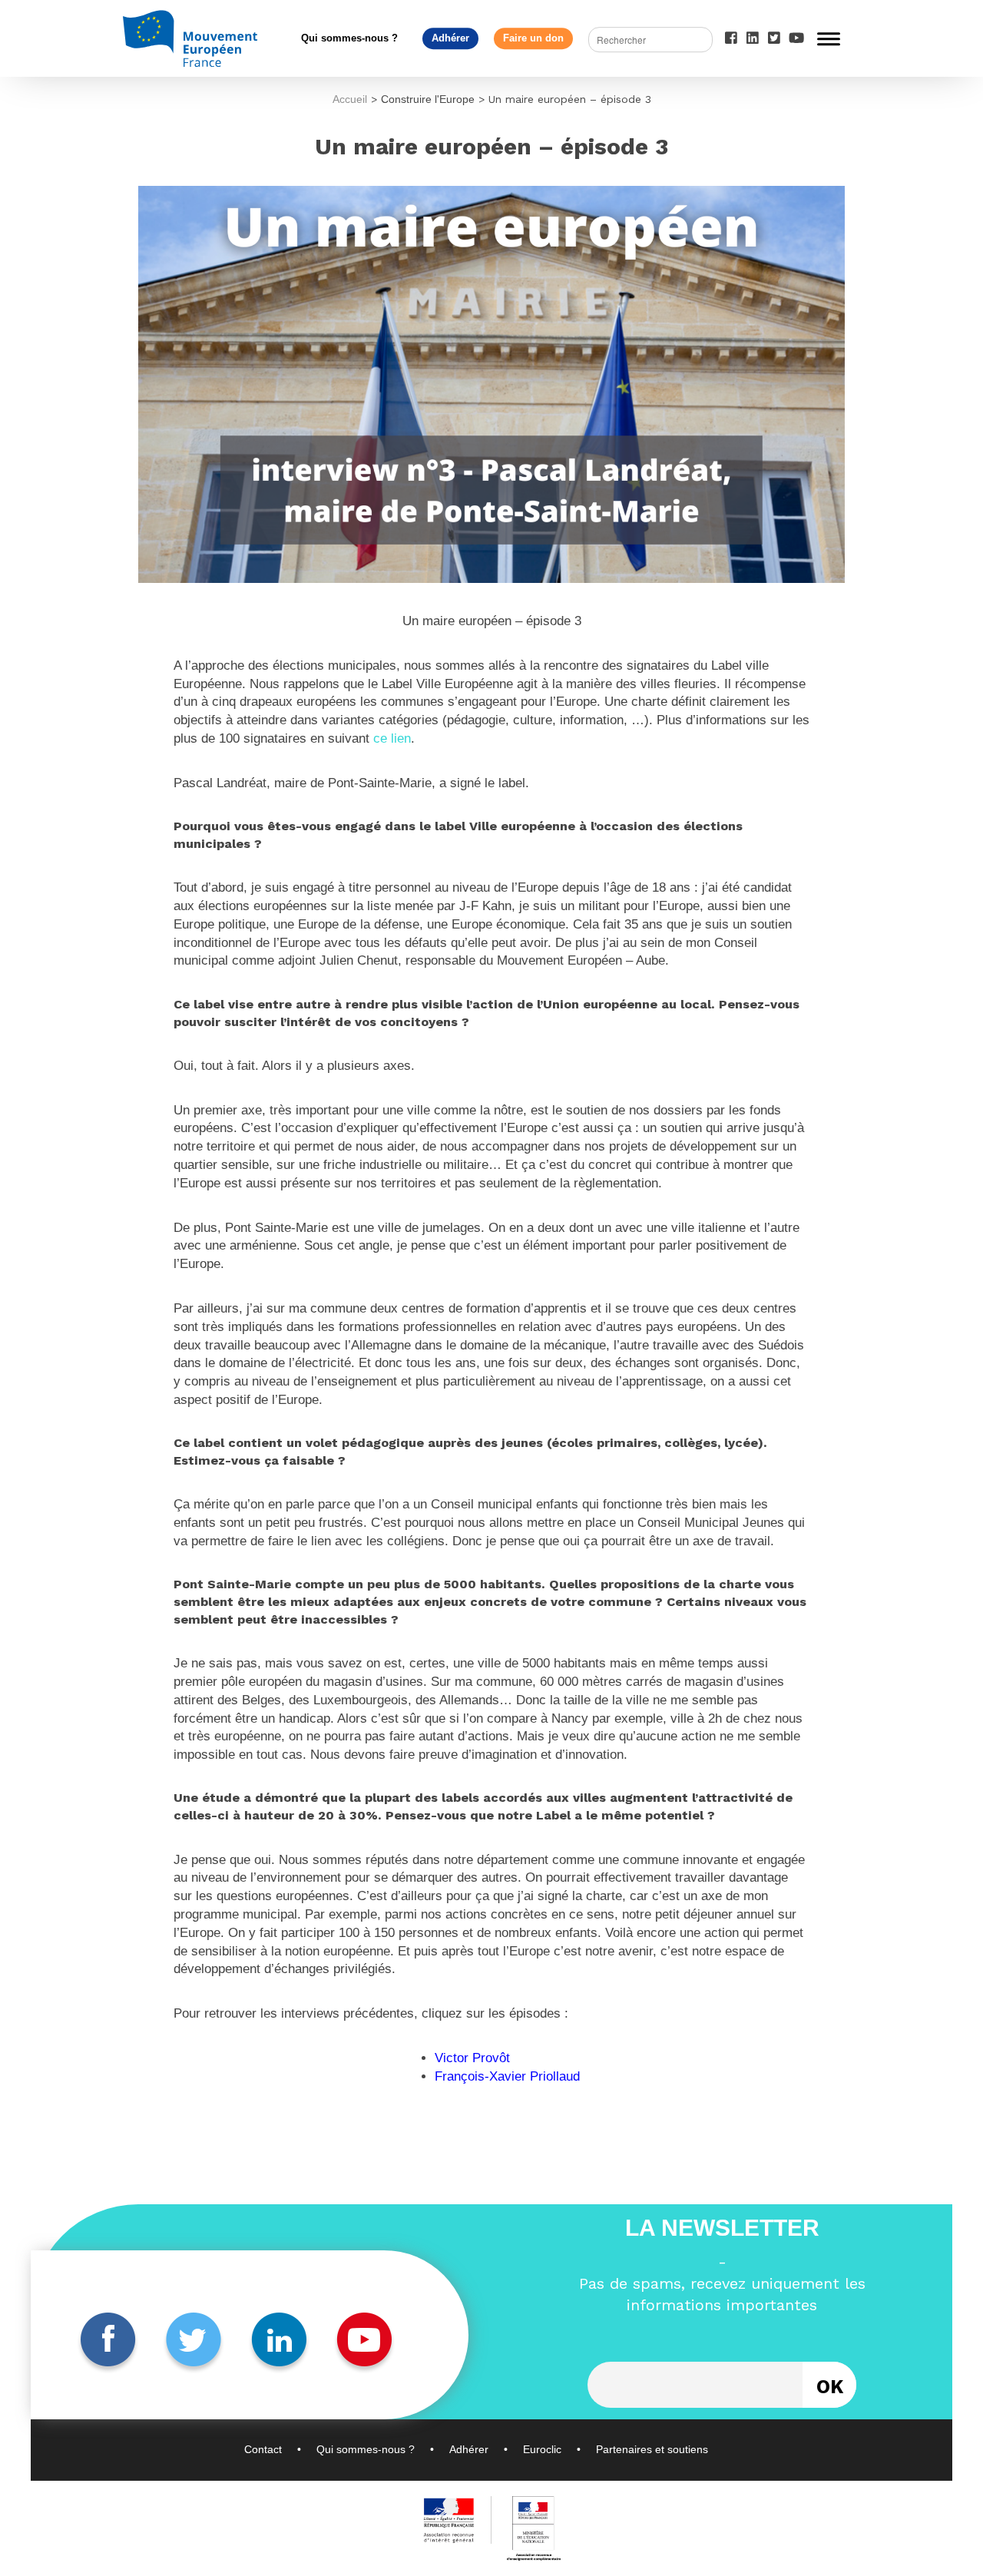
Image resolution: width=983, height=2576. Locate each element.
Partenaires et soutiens (652, 2449)
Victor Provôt (472, 2058)
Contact (263, 2449)
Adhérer (450, 38)
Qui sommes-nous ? (349, 38)
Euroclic (542, 2449)
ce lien (392, 738)
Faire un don (533, 38)
